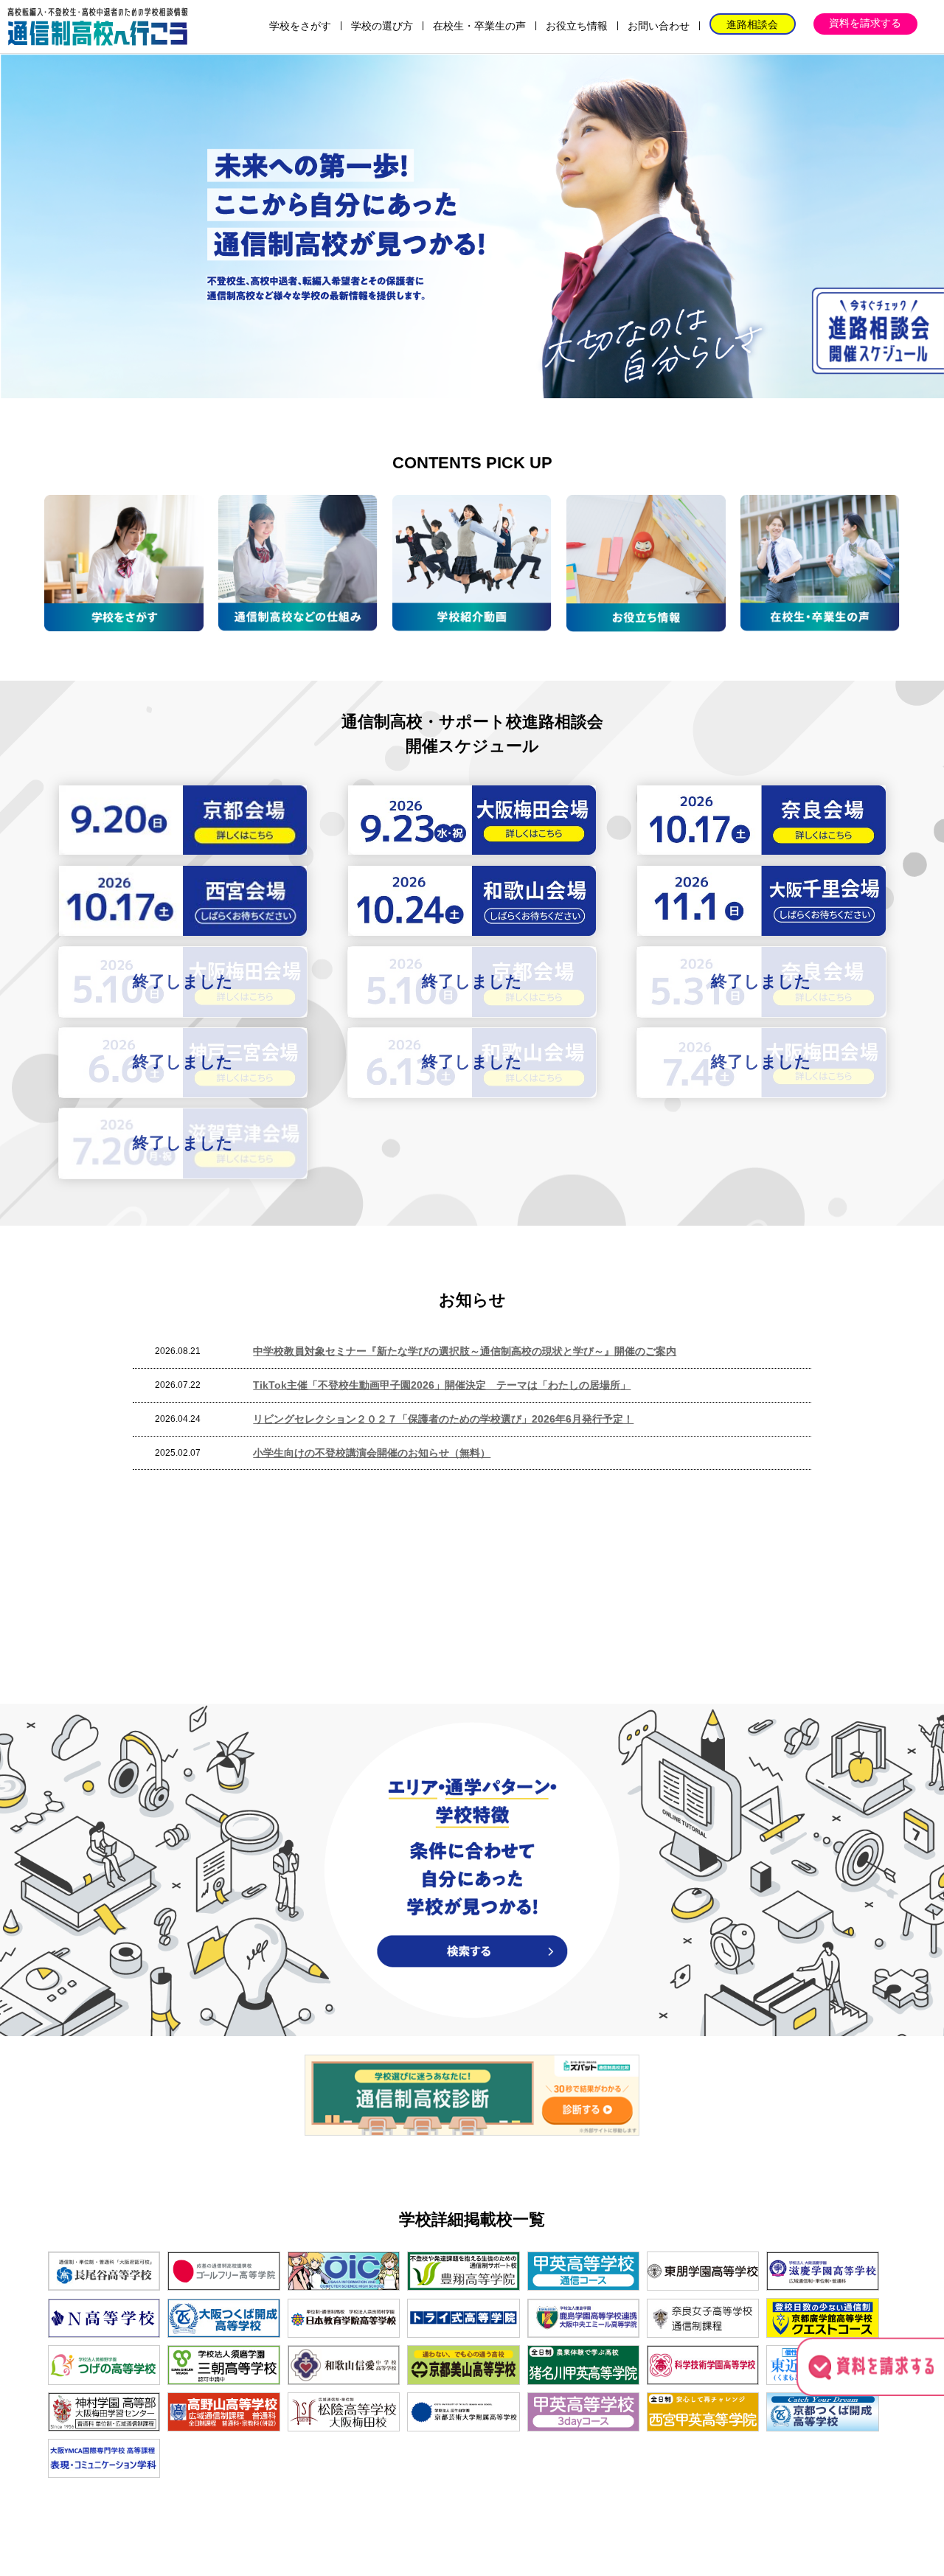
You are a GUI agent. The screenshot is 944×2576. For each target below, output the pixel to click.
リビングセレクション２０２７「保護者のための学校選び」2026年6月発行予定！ (443, 1419)
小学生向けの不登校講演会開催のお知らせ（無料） (372, 1453)
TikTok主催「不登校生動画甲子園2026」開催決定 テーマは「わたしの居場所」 (442, 1385)
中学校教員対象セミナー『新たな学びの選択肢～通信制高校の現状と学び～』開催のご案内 (465, 1351)
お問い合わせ (659, 26)
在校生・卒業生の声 (479, 26)
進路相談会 (752, 24)
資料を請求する (865, 23)
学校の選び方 (382, 26)
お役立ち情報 (577, 26)
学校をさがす (300, 26)
